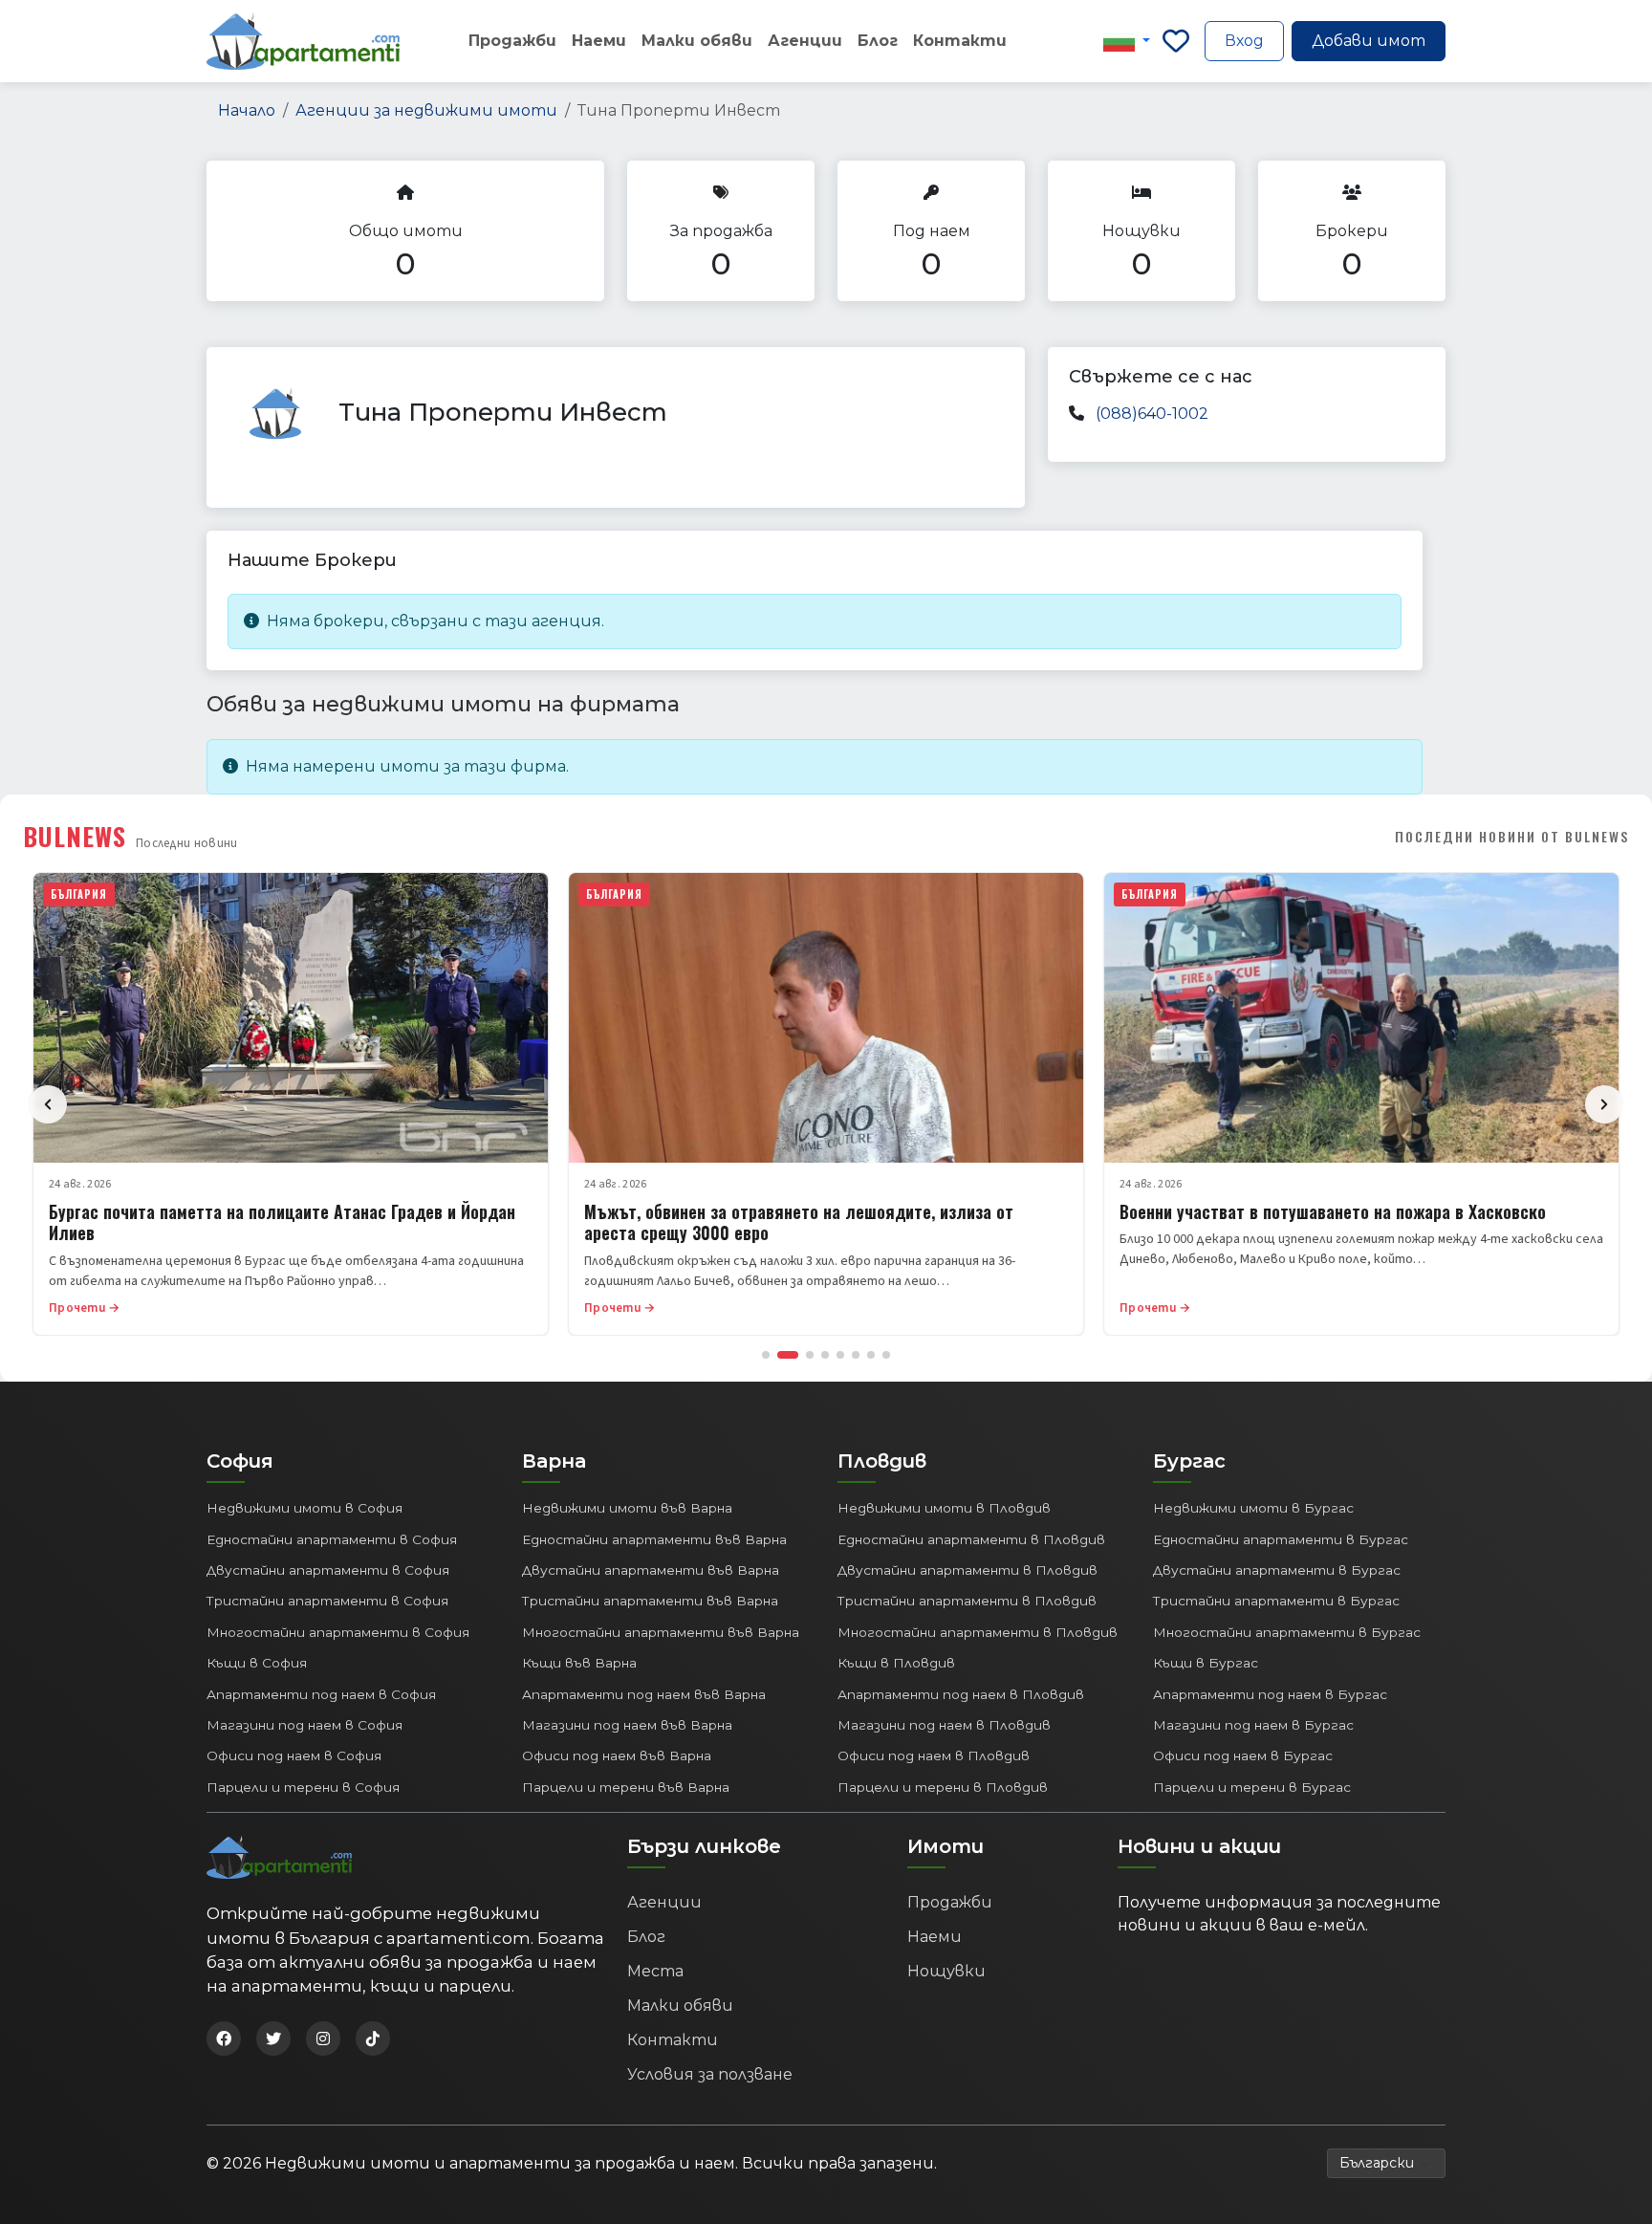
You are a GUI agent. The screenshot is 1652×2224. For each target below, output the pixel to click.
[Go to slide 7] (871, 1355)
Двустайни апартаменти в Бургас (1277, 1570)
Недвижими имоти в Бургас (1253, 1508)
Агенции (805, 41)
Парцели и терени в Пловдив (943, 1787)
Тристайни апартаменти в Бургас (1276, 1601)
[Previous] (48, 1104)
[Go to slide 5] (840, 1355)
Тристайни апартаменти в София (327, 1601)
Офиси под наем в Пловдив (934, 1755)
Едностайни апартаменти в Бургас (1281, 1539)
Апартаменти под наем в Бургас (1270, 1694)
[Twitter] (273, 2039)
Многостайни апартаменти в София (338, 1632)
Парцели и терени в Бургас (1252, 1787)
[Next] (1604, 1104)
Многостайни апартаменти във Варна (661, 1632)
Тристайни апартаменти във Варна (650, 1601)
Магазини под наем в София (304, 1725)
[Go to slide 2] (788, 1355)
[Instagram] (323, 2039)
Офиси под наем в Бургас (1243, 1755)
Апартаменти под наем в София (321, 1694)
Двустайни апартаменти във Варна (651, 1570)
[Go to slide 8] (886, 1355)
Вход (1244, 41)
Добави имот (1369, 41)
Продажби (512, 41)
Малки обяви (697, 41)
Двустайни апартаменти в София (328, 1570)
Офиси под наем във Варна (617, 1755)
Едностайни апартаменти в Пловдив (971, 1539)
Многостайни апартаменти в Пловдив (978, 1632)
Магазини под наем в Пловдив (944, 1725)
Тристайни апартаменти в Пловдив (967, 1601)
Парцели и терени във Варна (626, 1787)
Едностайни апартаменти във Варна (654, 1539)
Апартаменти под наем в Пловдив (961, 1694)
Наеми (599, 41)
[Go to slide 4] (825, 1355)
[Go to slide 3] (810, 1355)
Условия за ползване (710, 2074)
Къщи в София (257, 1663)
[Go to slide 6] (856, 1355)
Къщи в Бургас (1206, 1663)
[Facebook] (224, 2039)
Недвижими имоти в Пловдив (944, 1508)
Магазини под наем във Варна (627, 1725)
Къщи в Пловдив (896, 1663)
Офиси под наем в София (294, 1755)
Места (655, 1971)
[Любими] (1176, 41)
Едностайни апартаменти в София (332, 1539)
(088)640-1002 (1152, 414)
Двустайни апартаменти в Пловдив (967, 1570)
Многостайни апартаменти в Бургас (1287, 1632)
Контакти (960, 41)
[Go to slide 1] (766, 1355)
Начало (247, 110)
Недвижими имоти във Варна (627, 1508)
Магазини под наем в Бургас (1253, 1725)
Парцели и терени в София (303, 1787)
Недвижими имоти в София (304, 1508)
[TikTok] (373, 2039)
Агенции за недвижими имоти (426, 110)
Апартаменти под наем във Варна (644, 1694)
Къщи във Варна (579, 1663)
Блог (878, 41)
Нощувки (946, 1971)
